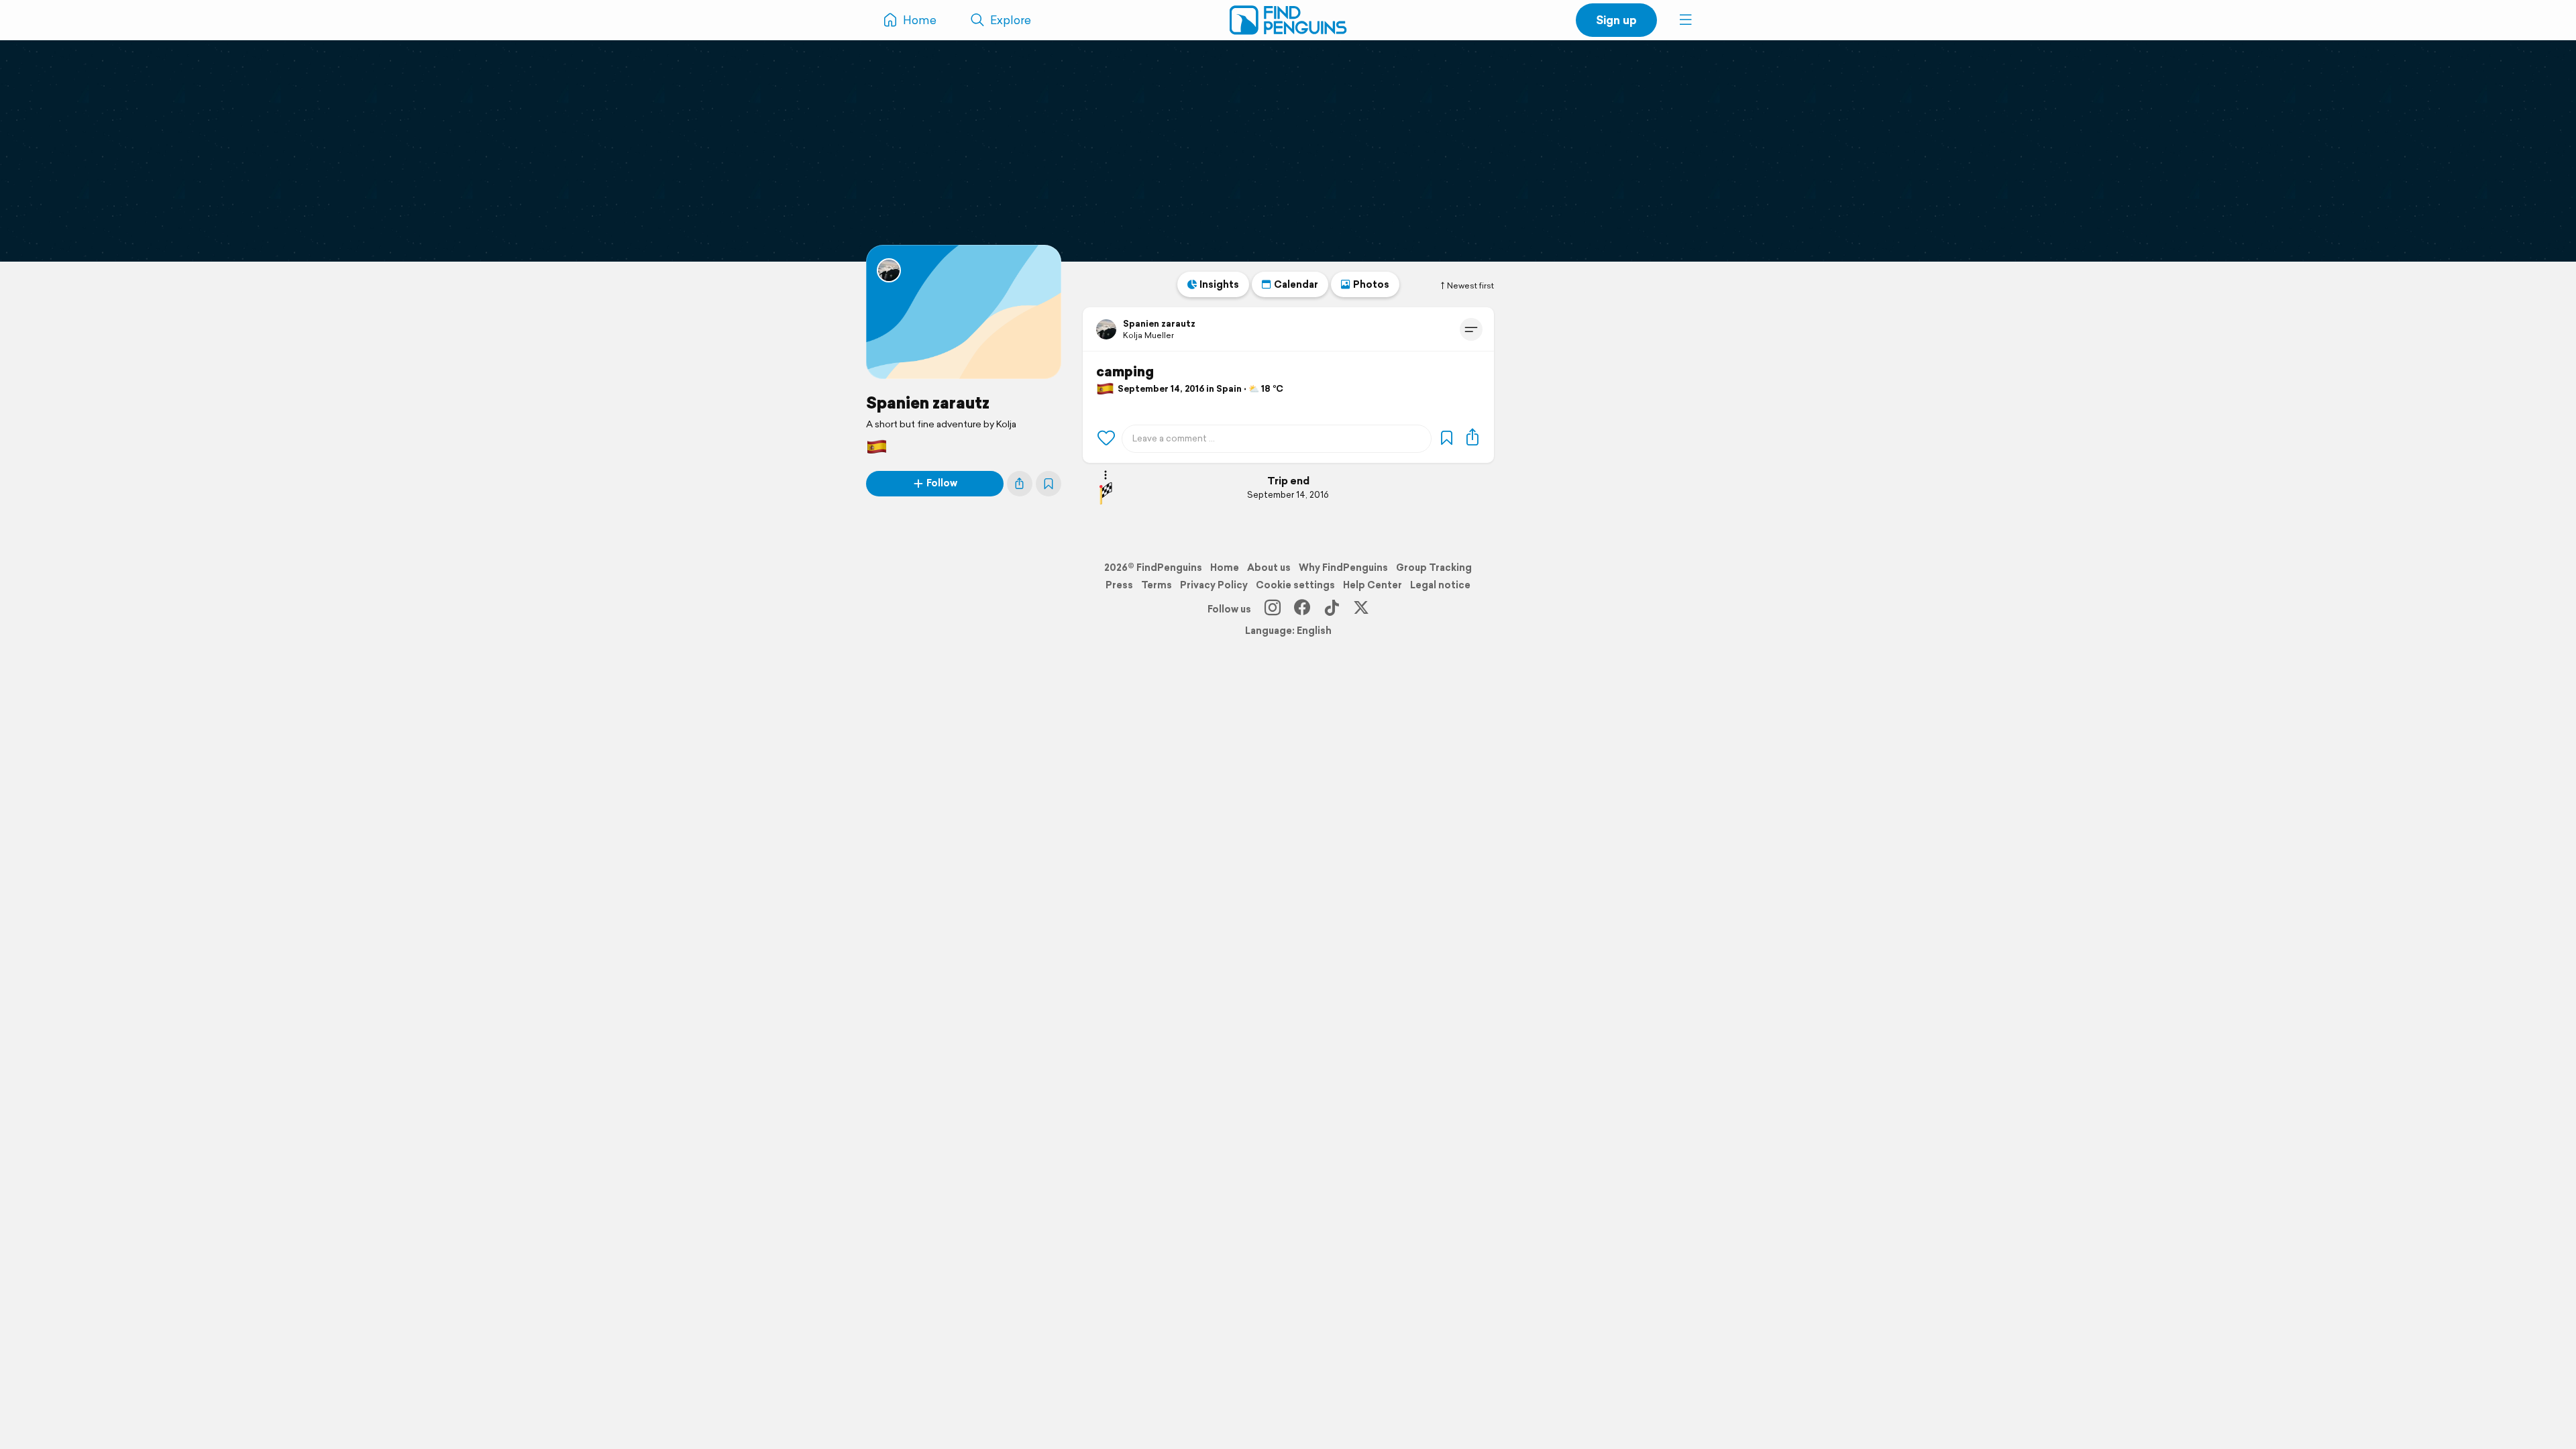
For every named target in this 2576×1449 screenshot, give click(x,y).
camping (1125, 372)
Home (1225, 568)
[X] (1361, 609)
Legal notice (1440, 585)
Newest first (1470, 286)
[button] (1686, 20)
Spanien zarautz (928, 402)
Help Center (1373, 585)
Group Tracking (1434, 568)
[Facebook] (1302, 609)
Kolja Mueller (1148, 335)
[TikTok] (1332, 609)
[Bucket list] (1049, 484)
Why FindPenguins (1343, 568)
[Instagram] (1273, 609)
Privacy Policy (1214, 585)
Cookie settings (1295, 585)
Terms (1157, 585)
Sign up (1616, 20)
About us (1269, 568)
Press (1119, 585)
